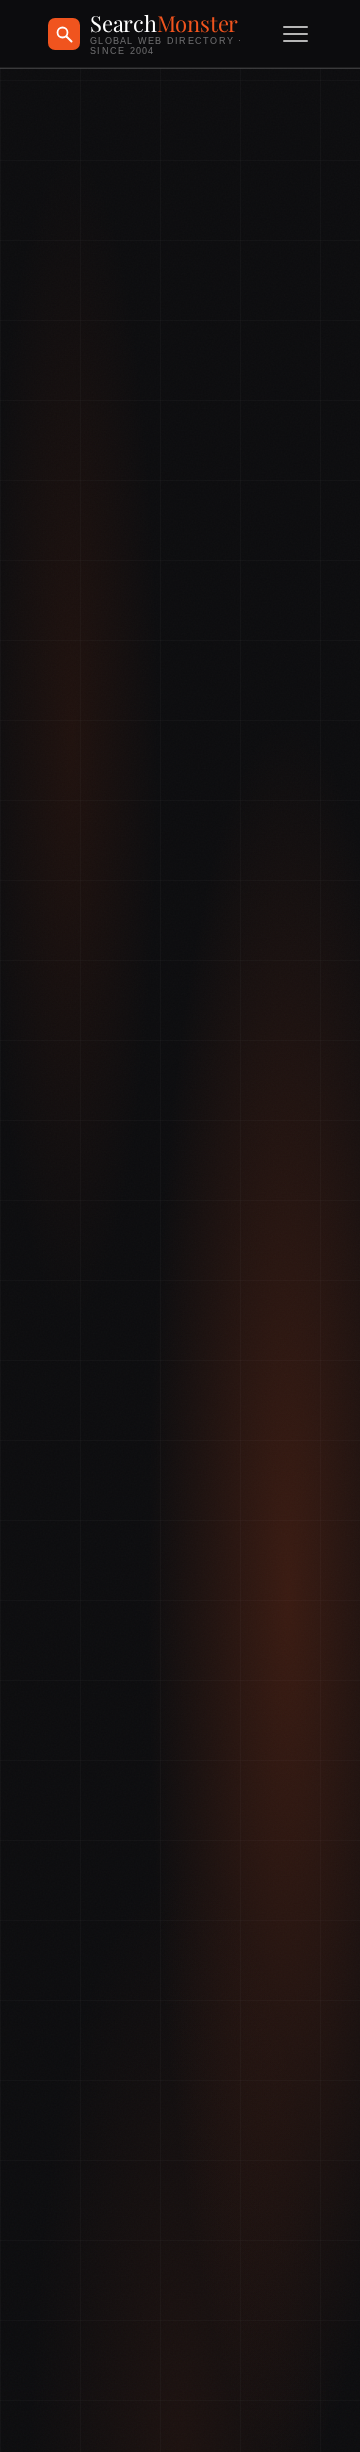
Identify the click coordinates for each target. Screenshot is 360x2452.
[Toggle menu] (295, 34)
